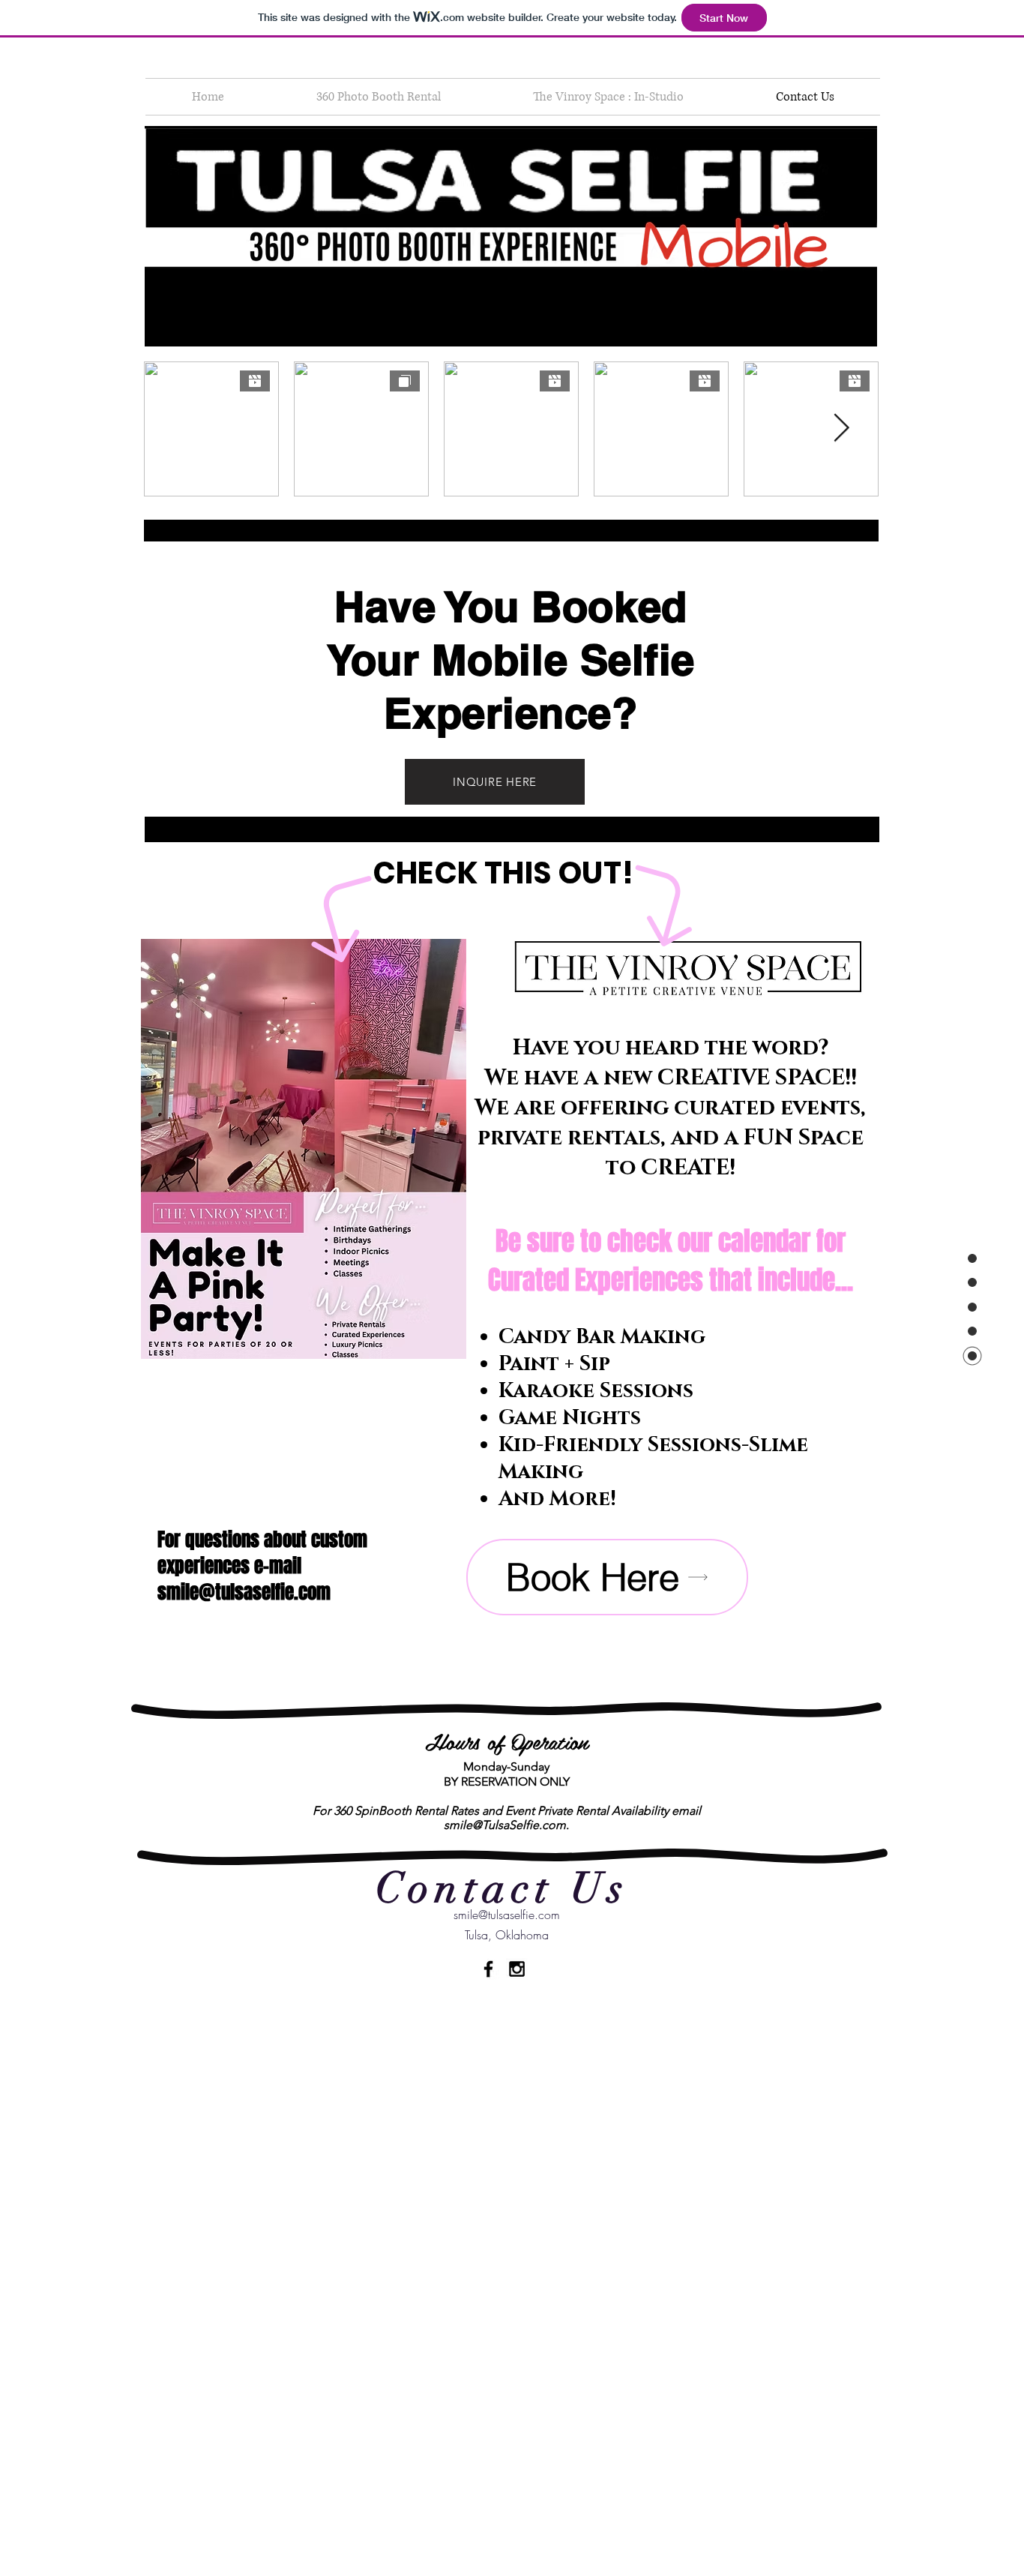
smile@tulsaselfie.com (244, 1592)
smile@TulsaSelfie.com (505, 1825)
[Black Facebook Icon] (488, 1969)
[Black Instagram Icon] (517, 1969)
